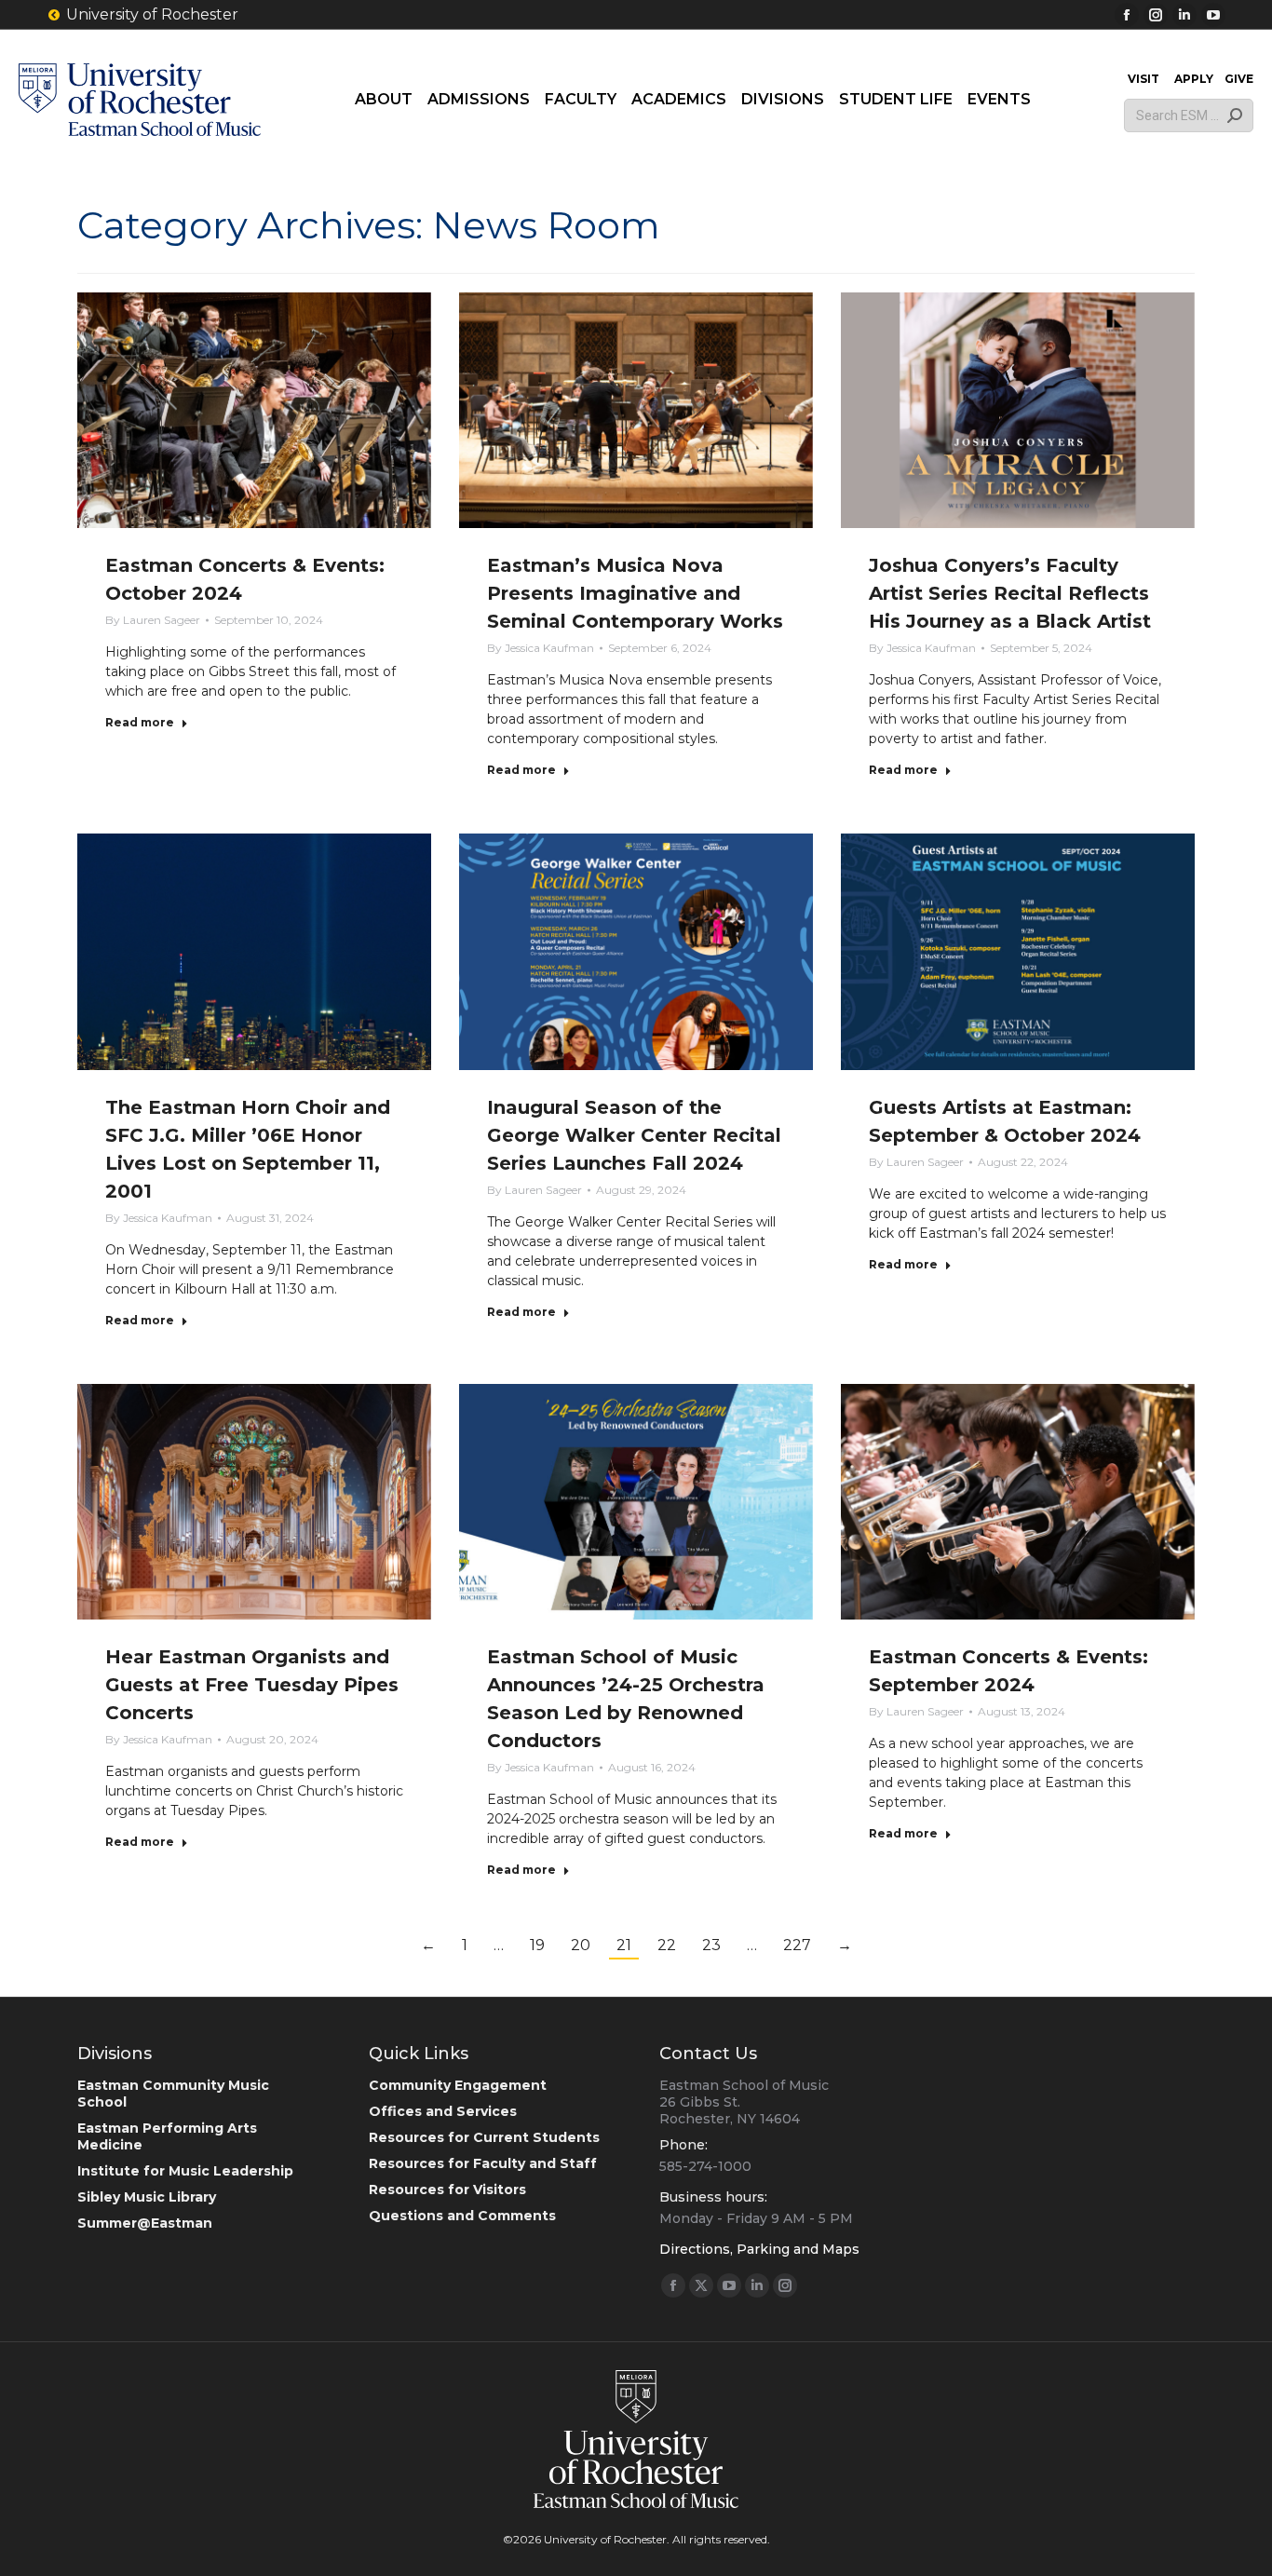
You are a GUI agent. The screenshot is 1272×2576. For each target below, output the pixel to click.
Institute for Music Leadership (185, 2171)
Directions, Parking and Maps (759, 2249)
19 (537, 1945)
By (153, 620)
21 (624, 1945)
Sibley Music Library (147, 2197)
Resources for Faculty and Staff (483, 2163)
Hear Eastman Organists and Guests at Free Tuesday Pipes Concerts (252, 1685)
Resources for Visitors (447, 2190)
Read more (140, 722)
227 (797, 1945)
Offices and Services (443, 2111)
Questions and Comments (462, 2216)
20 (581, 1945)
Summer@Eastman (145, 2223)
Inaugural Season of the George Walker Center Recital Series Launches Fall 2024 (634, 1135)
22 (667, 1945)
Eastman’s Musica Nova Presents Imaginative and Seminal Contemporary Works (635, 593)
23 (711, 1945)
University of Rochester (152, 14)
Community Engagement (458, 2085)
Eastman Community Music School (173, 2094)
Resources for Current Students (484, 2137)
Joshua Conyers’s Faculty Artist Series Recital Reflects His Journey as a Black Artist (1010, 593)
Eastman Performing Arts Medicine (167, 2136)
